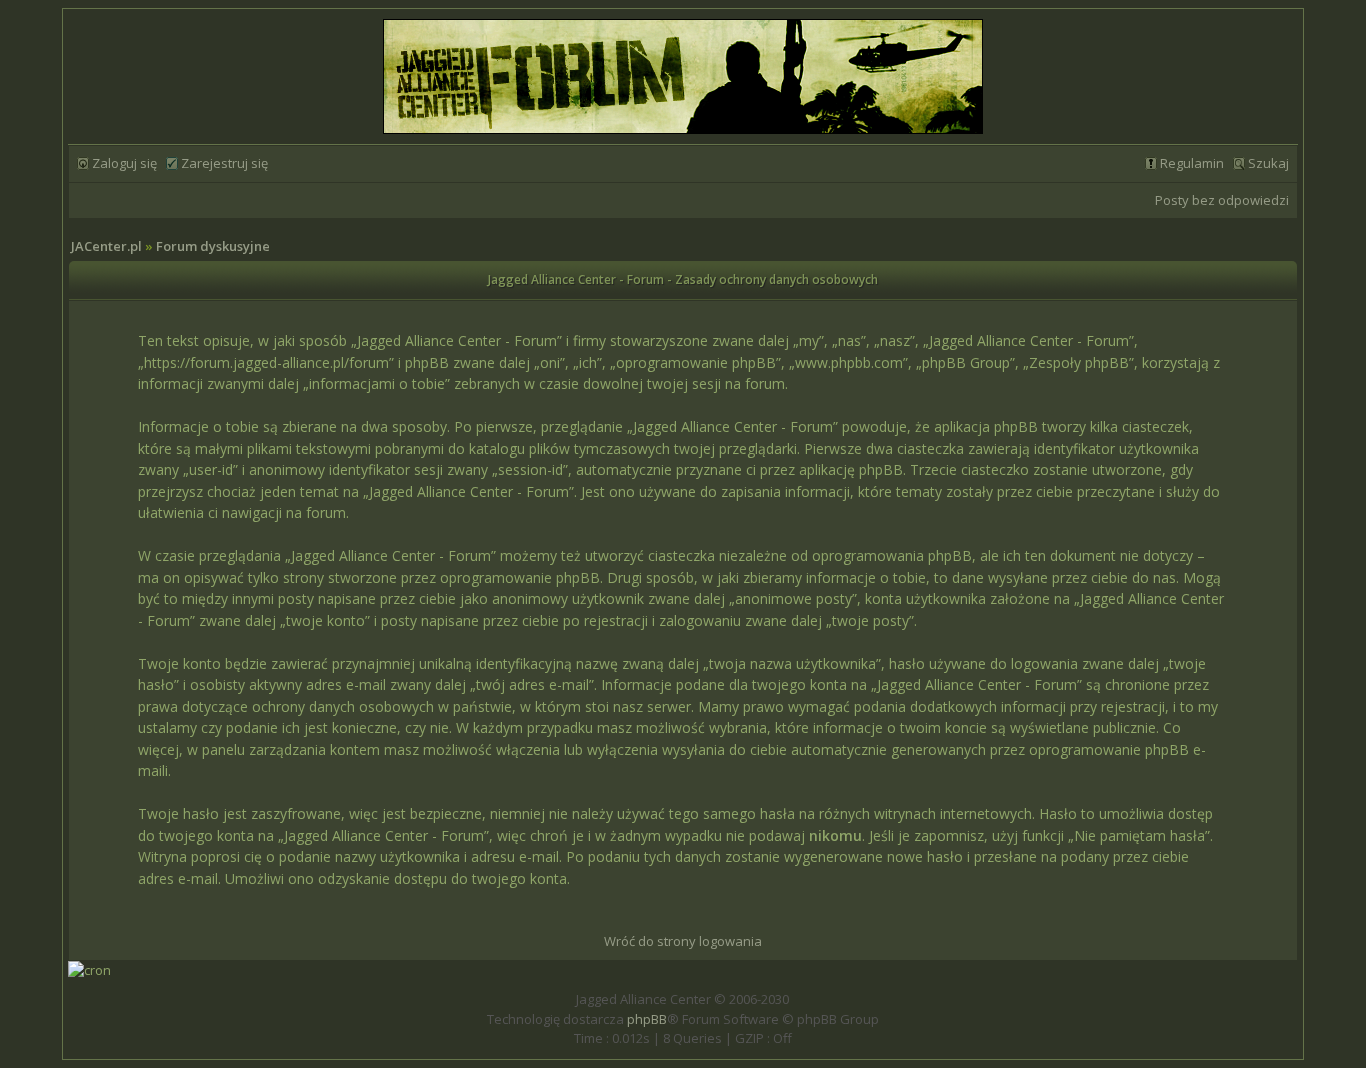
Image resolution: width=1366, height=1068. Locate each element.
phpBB (647, 1019)
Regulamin (1192, 163)
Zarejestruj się (224, 163)
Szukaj (1268, 163)
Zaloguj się (124, 163)
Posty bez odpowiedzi (1222, 200)
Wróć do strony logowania (683, 941)
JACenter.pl (106, 246)
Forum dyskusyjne (213, 246)
